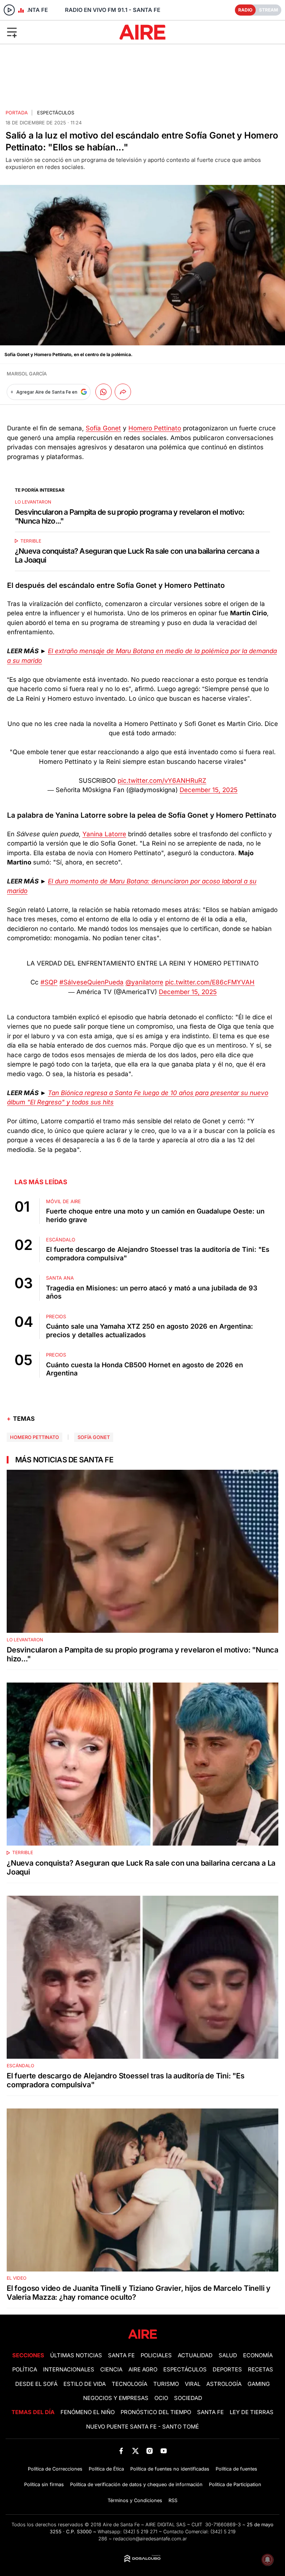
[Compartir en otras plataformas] (123, 392)
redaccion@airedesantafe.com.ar (150, 2539)
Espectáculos (56, 113)
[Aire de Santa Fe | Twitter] (135, 2451)
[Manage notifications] (268, 2560)
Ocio (161, 2398)
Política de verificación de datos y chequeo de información (136, 2484)
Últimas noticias (76, 2355)
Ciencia (111, 2370)
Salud (228, 2355)
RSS (173, 2500)
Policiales (156, 2355)
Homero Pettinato (155, 428)
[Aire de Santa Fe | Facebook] (121, 2451)
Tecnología (130, 2384)
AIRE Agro (143, 2370)
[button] (47, 32)
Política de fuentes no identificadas (170, 2469)
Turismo (166, 2384)
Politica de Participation (235, 2484)
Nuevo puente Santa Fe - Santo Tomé (142, 2427)
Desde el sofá (36, 2384)
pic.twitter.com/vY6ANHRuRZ (162, 781)
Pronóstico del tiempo (156, 2412)
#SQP (49, 982)
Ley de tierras (252, 2412)
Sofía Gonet (103, 428)
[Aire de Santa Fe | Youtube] (164, 2451)
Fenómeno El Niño (88, 2412)
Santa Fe (121, 2355)
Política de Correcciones (55, 2469)
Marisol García (27, 374)
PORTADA (17, 113)
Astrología (224, 2384)
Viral (193, 2384)
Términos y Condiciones (135, 2500)
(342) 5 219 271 (140, 2532)
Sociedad (188, 2398)
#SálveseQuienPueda (91, 982)
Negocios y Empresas (116, 2398)
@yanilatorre (144, 982)
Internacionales (69, 2370)
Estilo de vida (85, 2384)
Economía (258, 2355)
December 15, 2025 (209, 790)
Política (25, 2370)
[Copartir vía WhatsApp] (104, 392)
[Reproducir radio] (9, 10)
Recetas (261, 2370)
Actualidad (195, 2355)
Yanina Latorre (104, 834)
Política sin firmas (44, 2484)
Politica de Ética (106, 2469)
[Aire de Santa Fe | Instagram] (150, 2451)
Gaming (259, 2384)
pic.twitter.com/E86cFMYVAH (210, 982)
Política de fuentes (236, 2469)
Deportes (227, 2370)
